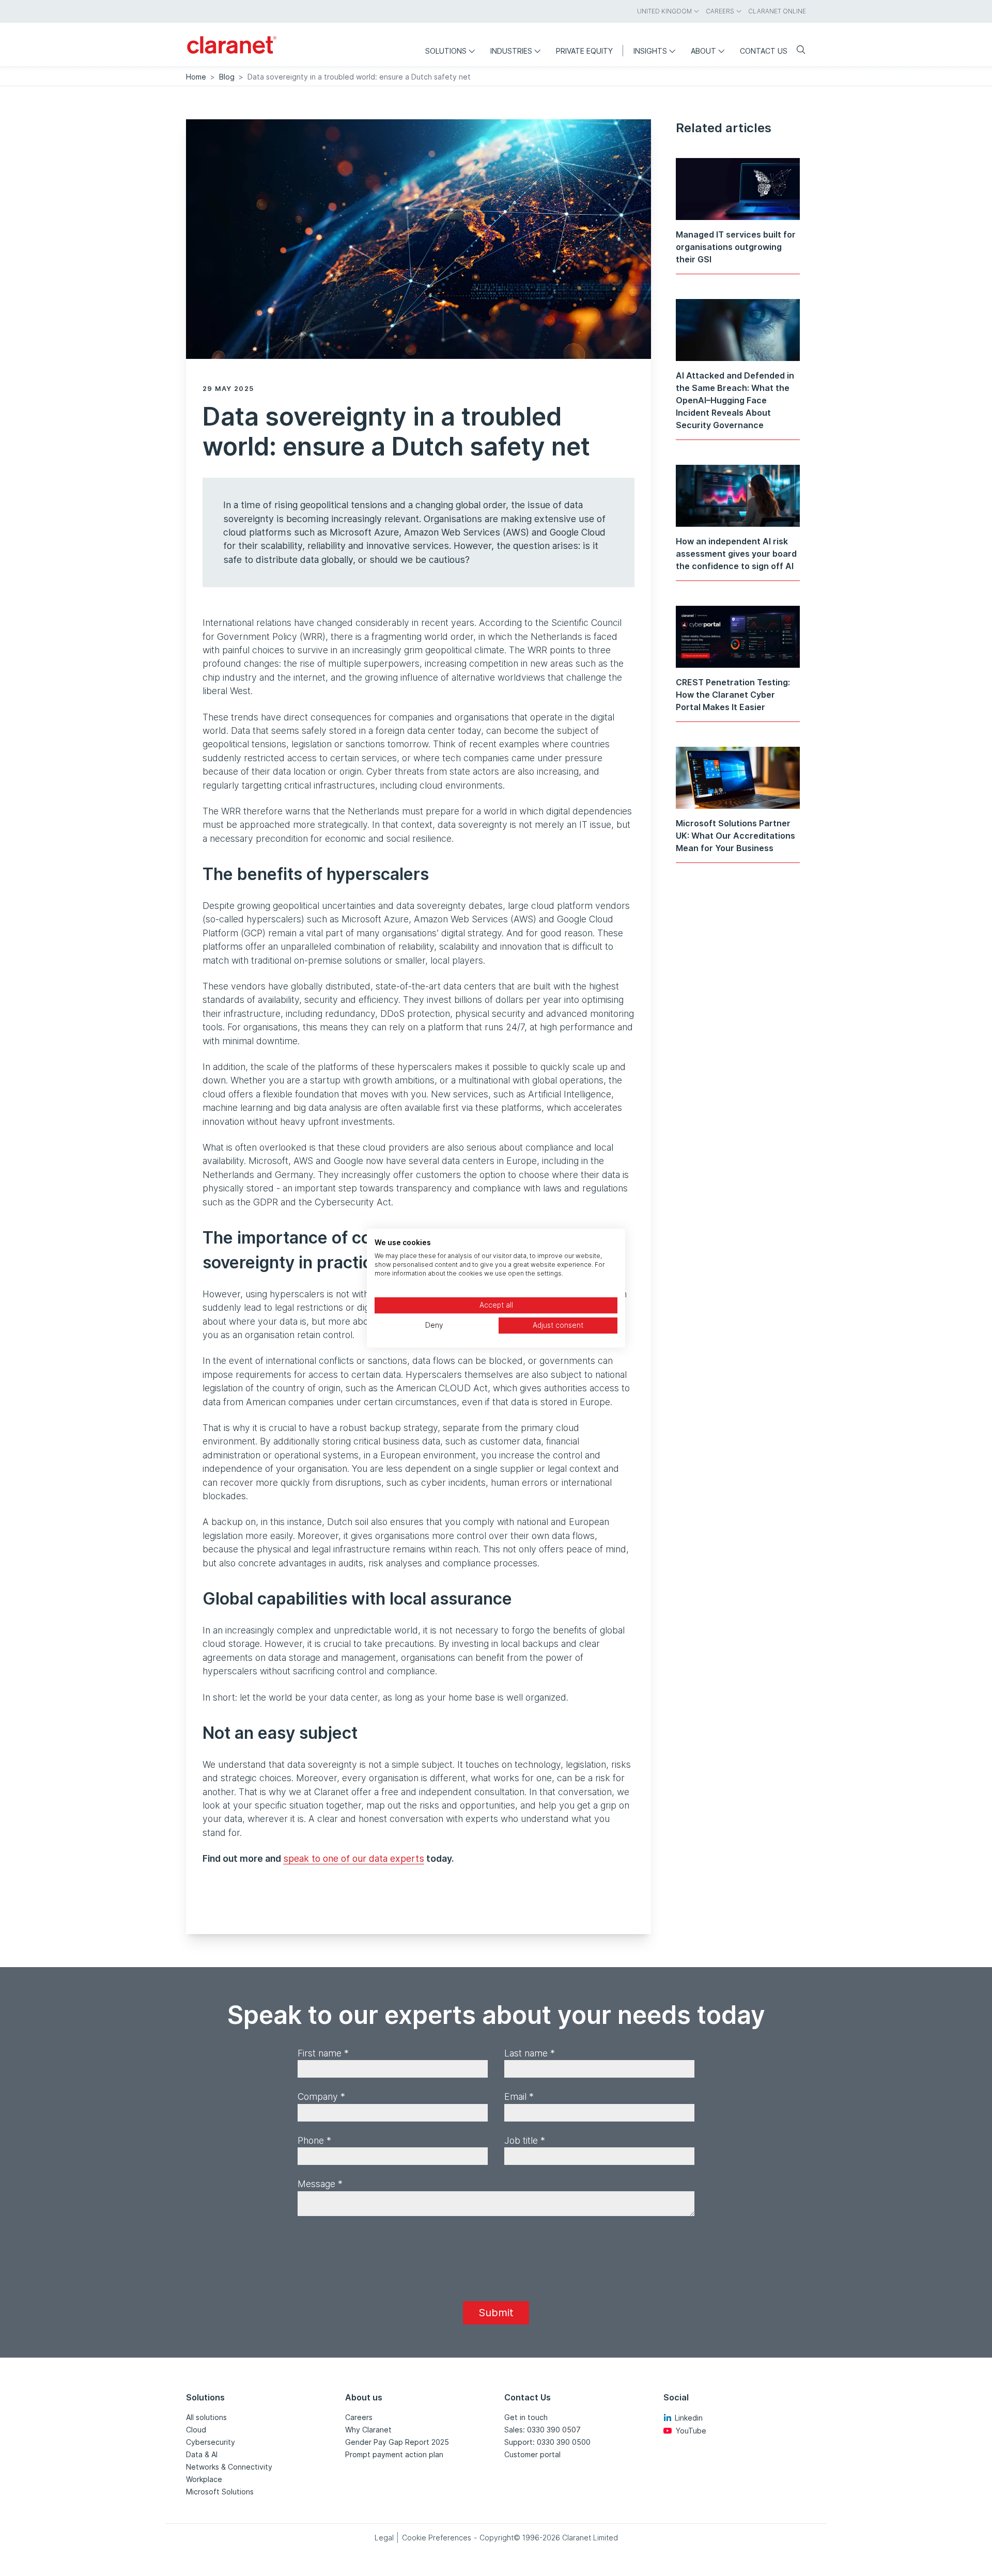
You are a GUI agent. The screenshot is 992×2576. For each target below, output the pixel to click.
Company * (321, 2096)
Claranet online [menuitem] (777, 11)
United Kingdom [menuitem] (664, 11)
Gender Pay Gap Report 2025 (397, 2442)
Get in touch (526, 2417)
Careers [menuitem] (720, 11)
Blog (227, 77)
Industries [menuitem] (511, 51)
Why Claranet (368, 2430)
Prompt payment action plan (394, 2454)
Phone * (314, 2140)
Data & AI (202, 2454)
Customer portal (532, 2454)
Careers (359, 2417)
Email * (519, 2096)
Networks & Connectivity (229, 2467)
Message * (320, 2184)
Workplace (204, 2479)
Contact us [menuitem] (764, 51)
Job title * (525, 2140)
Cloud (196, 2430)
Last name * (530, 2053)
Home (196, 77)
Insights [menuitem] (650, 51)
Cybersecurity (211, 2442)
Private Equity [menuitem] (584, 51)
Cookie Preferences (437, 2538)
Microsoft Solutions (220, 2492)
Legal (384, 2538)
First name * (323, 2053)
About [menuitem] (703, 51)
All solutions (206, 2417)
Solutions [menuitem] (446, 51)
